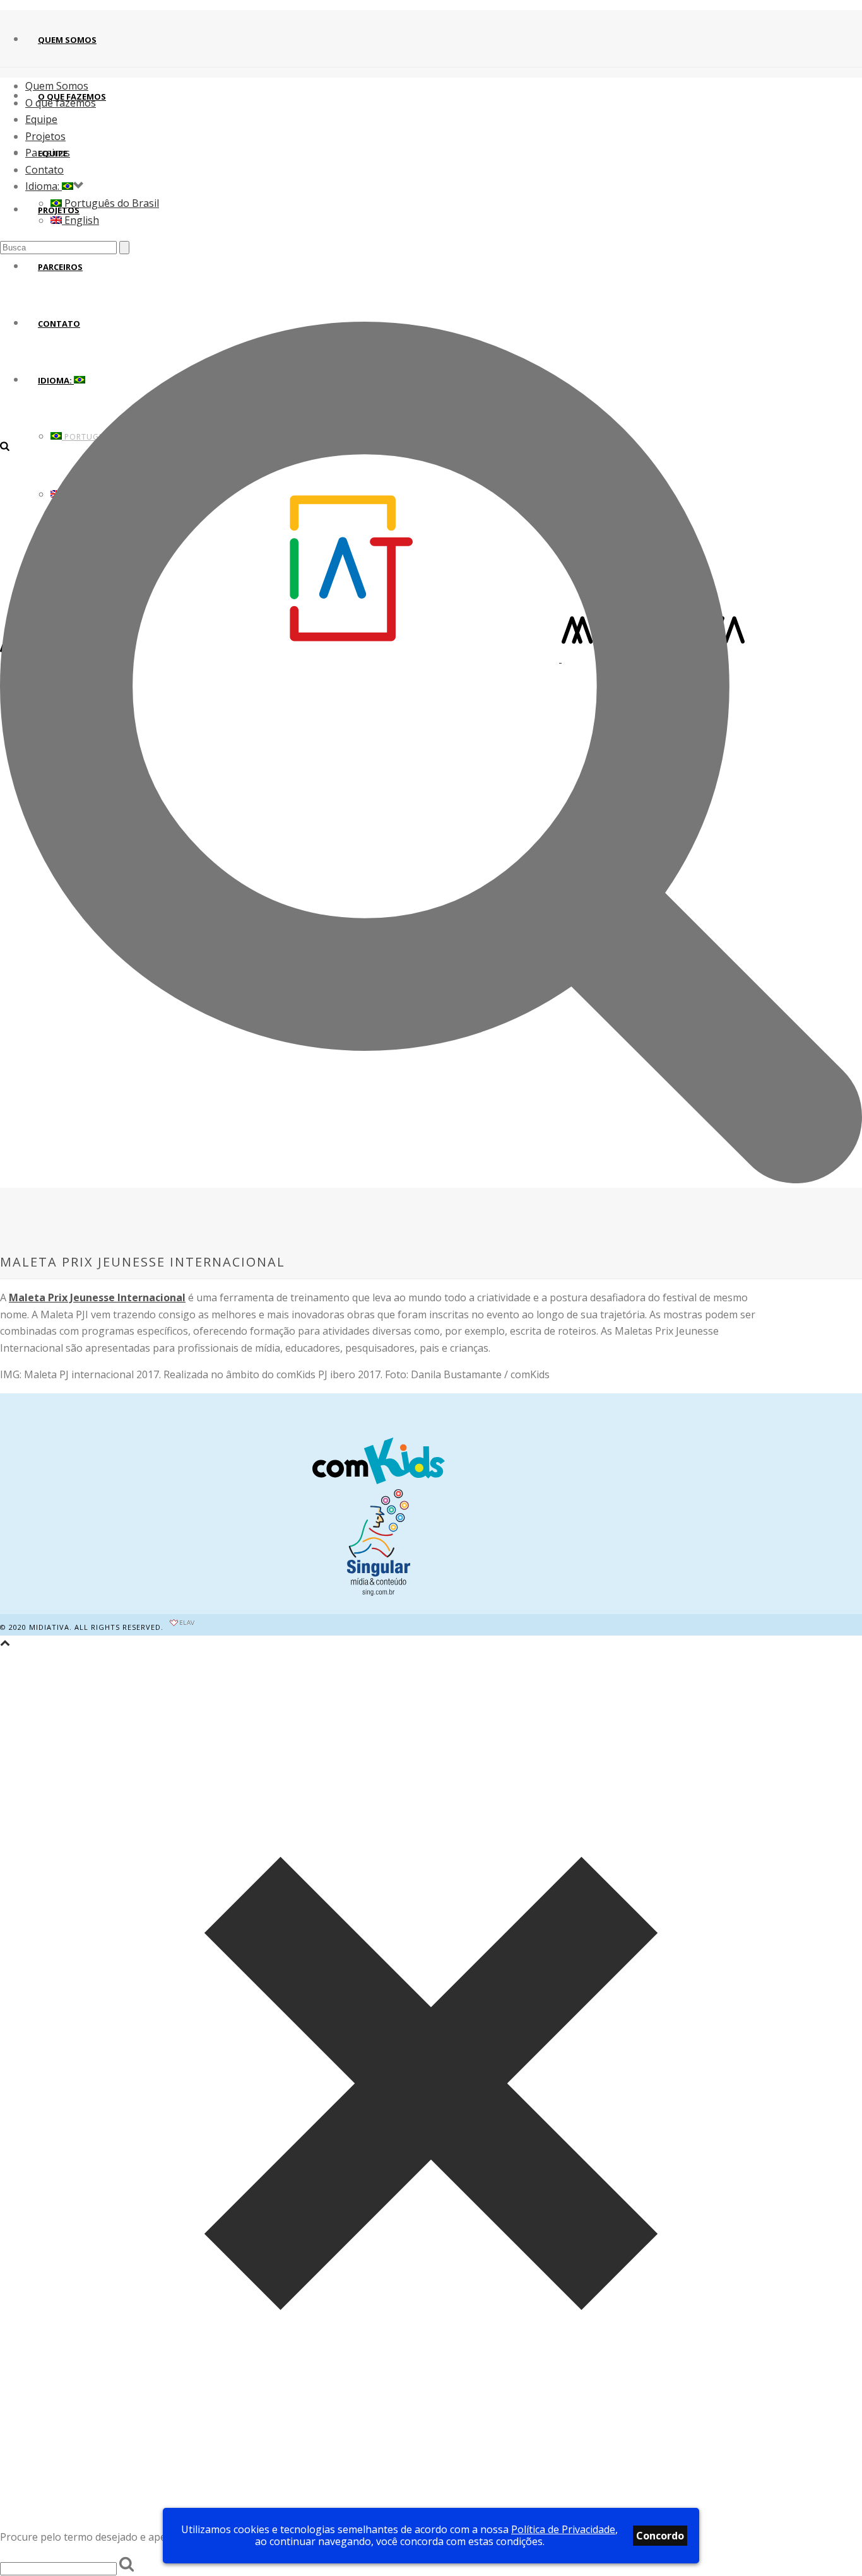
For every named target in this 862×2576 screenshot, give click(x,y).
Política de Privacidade (563, 2529)
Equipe (41, 119)
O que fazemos (61, 103)
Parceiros (48, 153)
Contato (44, 170)
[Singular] (379, 1592)
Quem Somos (67, 40)
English (80, 220)
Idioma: (44, 186)
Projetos (45, 136)
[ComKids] (379, 1463)
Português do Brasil (110, 203)
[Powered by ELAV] (182, 1627)
